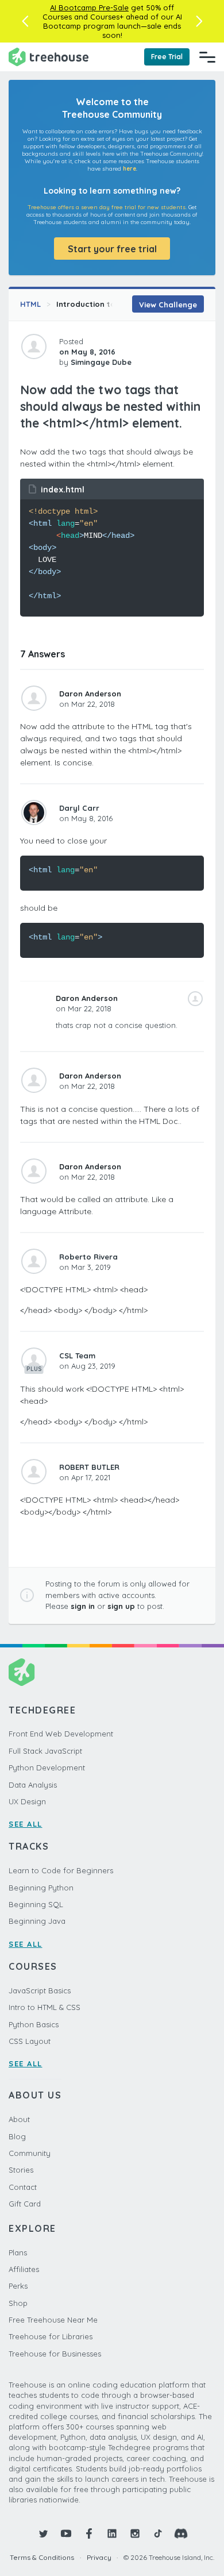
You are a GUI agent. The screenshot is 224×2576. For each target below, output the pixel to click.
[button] (25, 21)
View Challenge (168, 305)
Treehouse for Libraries (51, 2336)
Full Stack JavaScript (45, 1751)
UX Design (27, 1801)
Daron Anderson (90, 694)
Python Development (47, 1768)
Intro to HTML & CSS (45, 2007)
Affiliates (24, 2269)
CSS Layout (30, 2041)
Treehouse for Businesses (55, 2354)
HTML (30, 304)
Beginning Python (41, 1888)
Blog (17, 2136)
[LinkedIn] (112, 2533)
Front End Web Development (61, 1734)
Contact (23, 2187)
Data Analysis (33, 1785)
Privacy (99, 2557)
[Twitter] (43, 2533)
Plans (18, 2252)
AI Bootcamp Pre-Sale (89, 7)
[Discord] (181, 2533)
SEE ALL (26, 1824)
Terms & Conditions (42, 2557)
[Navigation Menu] (207, 57)
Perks (18, 2286)
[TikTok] (158, 2533)
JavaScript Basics (40, 1990)
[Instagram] (135, 2533)
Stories (21, 2170)
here (130, 169)
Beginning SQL (36, 1904)
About (19, 2119)
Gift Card (25, 2204)
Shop (18, 2303)
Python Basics (34, 2024)
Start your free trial (112, 249)
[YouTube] (66, 2533)
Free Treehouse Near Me (53, 2320)
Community (30, 2153)
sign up (121, 1606)
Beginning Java (37, 1921)
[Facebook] (89, 2533)
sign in (83, 1606)
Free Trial (167, 57)
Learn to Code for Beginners (61, 1870)
